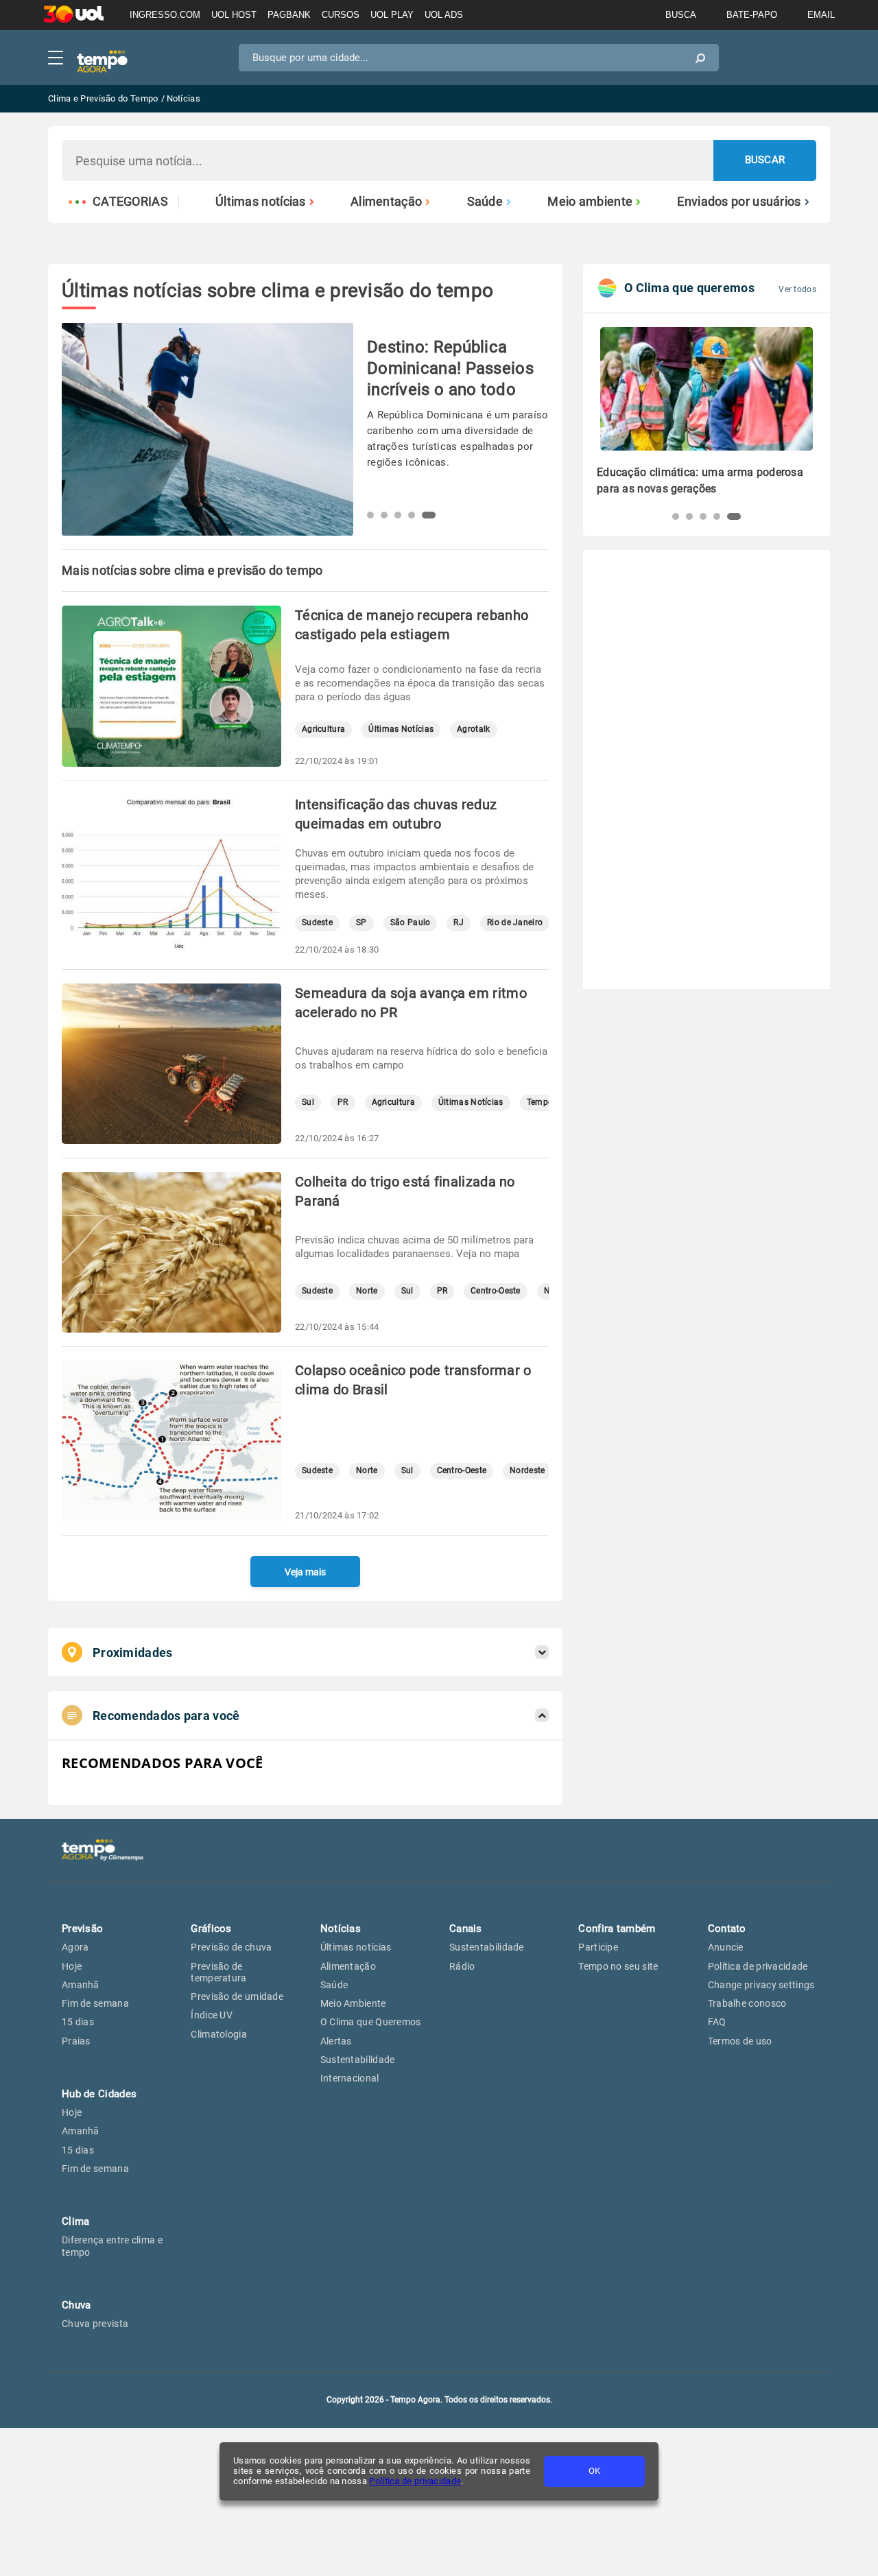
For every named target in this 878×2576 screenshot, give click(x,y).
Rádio (462, 1966)
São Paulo (411, 923)
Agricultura (323, 729)
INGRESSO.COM (165, 15)
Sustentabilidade (358, 2060)
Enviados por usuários (739, 202)
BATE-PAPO (752, 15)
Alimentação (386, 202)
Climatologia (219, 2034)
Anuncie (726, 1947)
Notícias (341, 1929)
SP (361, 923)
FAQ (717, 2022)
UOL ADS (444, 15)
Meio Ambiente (353, 2003)
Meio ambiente (590, 202)
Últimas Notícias (401, 729)
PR (343, 1102)
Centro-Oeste (496, 1291)
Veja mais (305, 1572)
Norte (367, 1291)
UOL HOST (234, 15)
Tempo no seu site (618, 1966)
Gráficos (211, 1929)
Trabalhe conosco (747, 2003)
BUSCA (681, 15)
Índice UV (212, 2015)
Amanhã (81, 1985)
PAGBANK (289, 15)
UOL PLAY (392, 15)
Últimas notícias (261, 202)
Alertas (336, 2041)
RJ (459, 923)
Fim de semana (95, 2003)
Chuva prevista (95, 2324)
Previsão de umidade (237, 1996)
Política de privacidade (415, 2481)
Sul (308, 1102)
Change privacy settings (761, 1985)
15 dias (78, 2022)
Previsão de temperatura (218, 1972)
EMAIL (821, 15)
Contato (727, 1929)
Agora (75, 1947)
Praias (76, 2041)
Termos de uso (740, 2041)
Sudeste (317, 923)
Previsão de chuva (231, 1947)
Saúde (485, 202)
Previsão (82, 1929)
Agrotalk (473, 729)
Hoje (72, 1966)
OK (594, 2471)
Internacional (350, 2078)
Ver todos (797, 289)
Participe (598, 1947)
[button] (374, 515)
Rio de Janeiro (515, 923)
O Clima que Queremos (371, 2022)
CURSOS (341, 15)
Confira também (617, 1929)
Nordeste (527, 1471)
